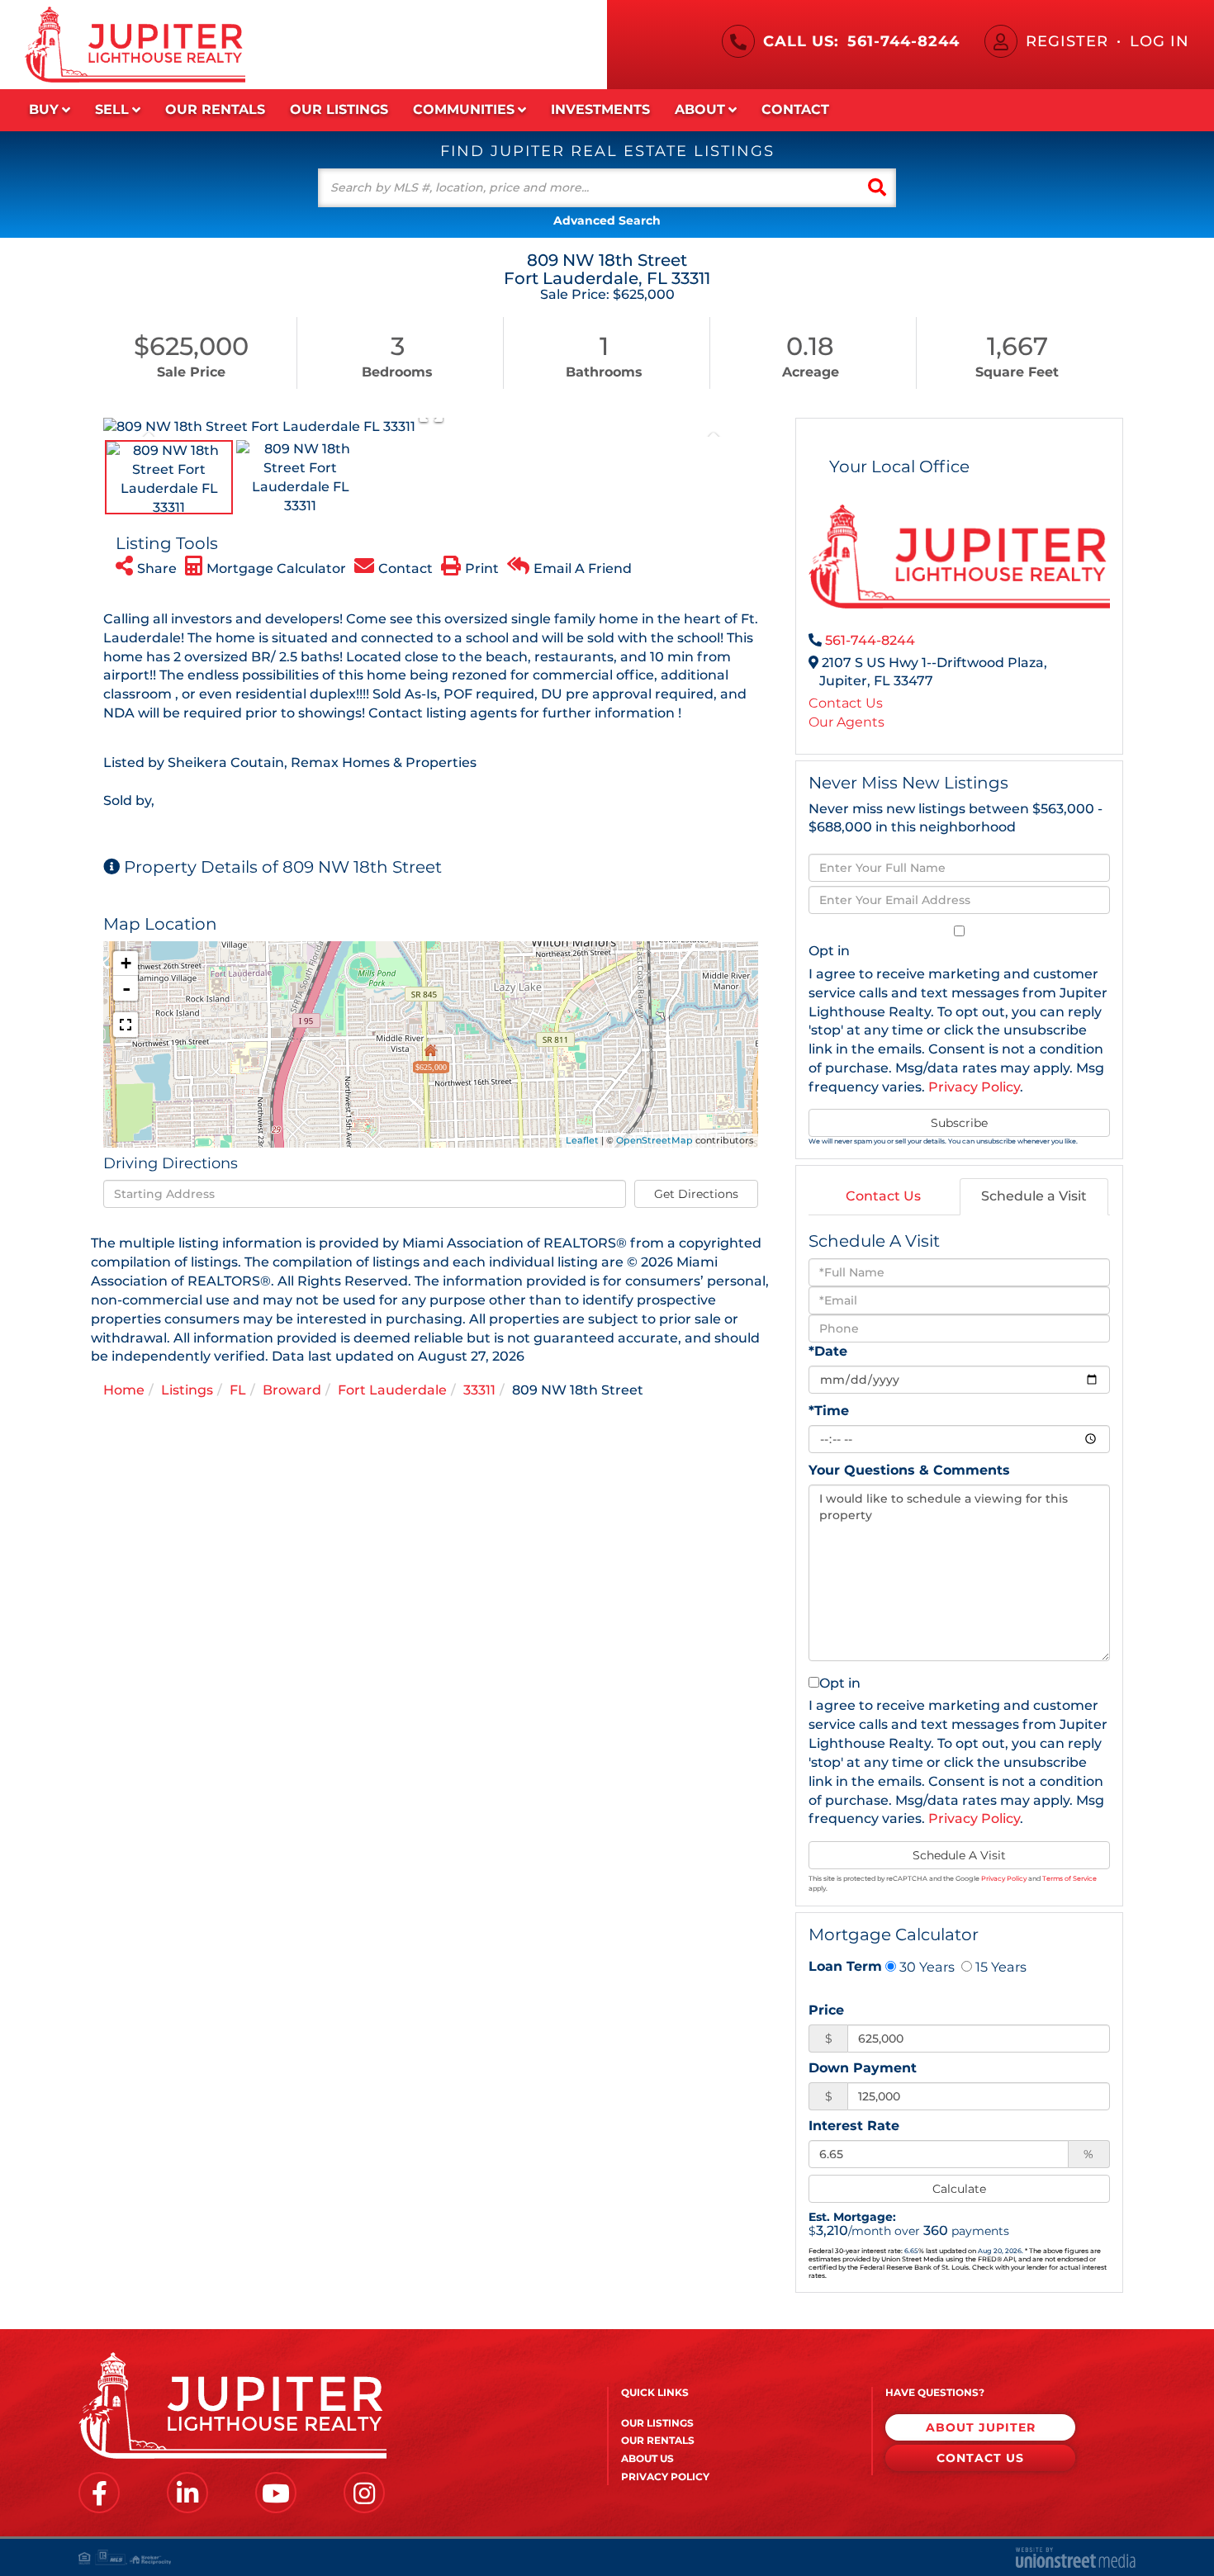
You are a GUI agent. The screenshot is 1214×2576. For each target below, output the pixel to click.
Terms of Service (1069, 1878)
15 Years (999, 1967)
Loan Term (845, 1966)
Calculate (959, 2189)
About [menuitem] (700, 109)
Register (1067, 41)
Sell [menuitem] (112, 109)
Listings (187, 1390)
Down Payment (863, 2068)
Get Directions (696, 1194)
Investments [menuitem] (600, 109)
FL (238, 1390)
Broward (292, 1390)
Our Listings (657, 2423)
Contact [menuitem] (795, 109)
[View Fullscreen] (126, 1025)
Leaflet (582, 1140)
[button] (877, 188)
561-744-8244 (903, 41)
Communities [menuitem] (464, 109)
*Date (828, 1351)
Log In (1159, 41)
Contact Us (846, 703)
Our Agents (846, 722)
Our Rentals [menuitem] (215, 109)
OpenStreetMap (654, 1140)
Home (124, 1390)
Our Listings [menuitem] (339, 109)
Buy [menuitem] (44, 109)
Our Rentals (658, 2440)
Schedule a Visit (1034, 1196)
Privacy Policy (974, 1087)
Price (826, 2010)
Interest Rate (854, 2126)
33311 (479, 1390)
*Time (829, 1411)
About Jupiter (981, 2427)
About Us (647, 2458)
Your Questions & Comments (909, 1470)
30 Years (925, 1967)
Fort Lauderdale (392, 1390)
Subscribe (959, 1123)
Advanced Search (607, 220)
